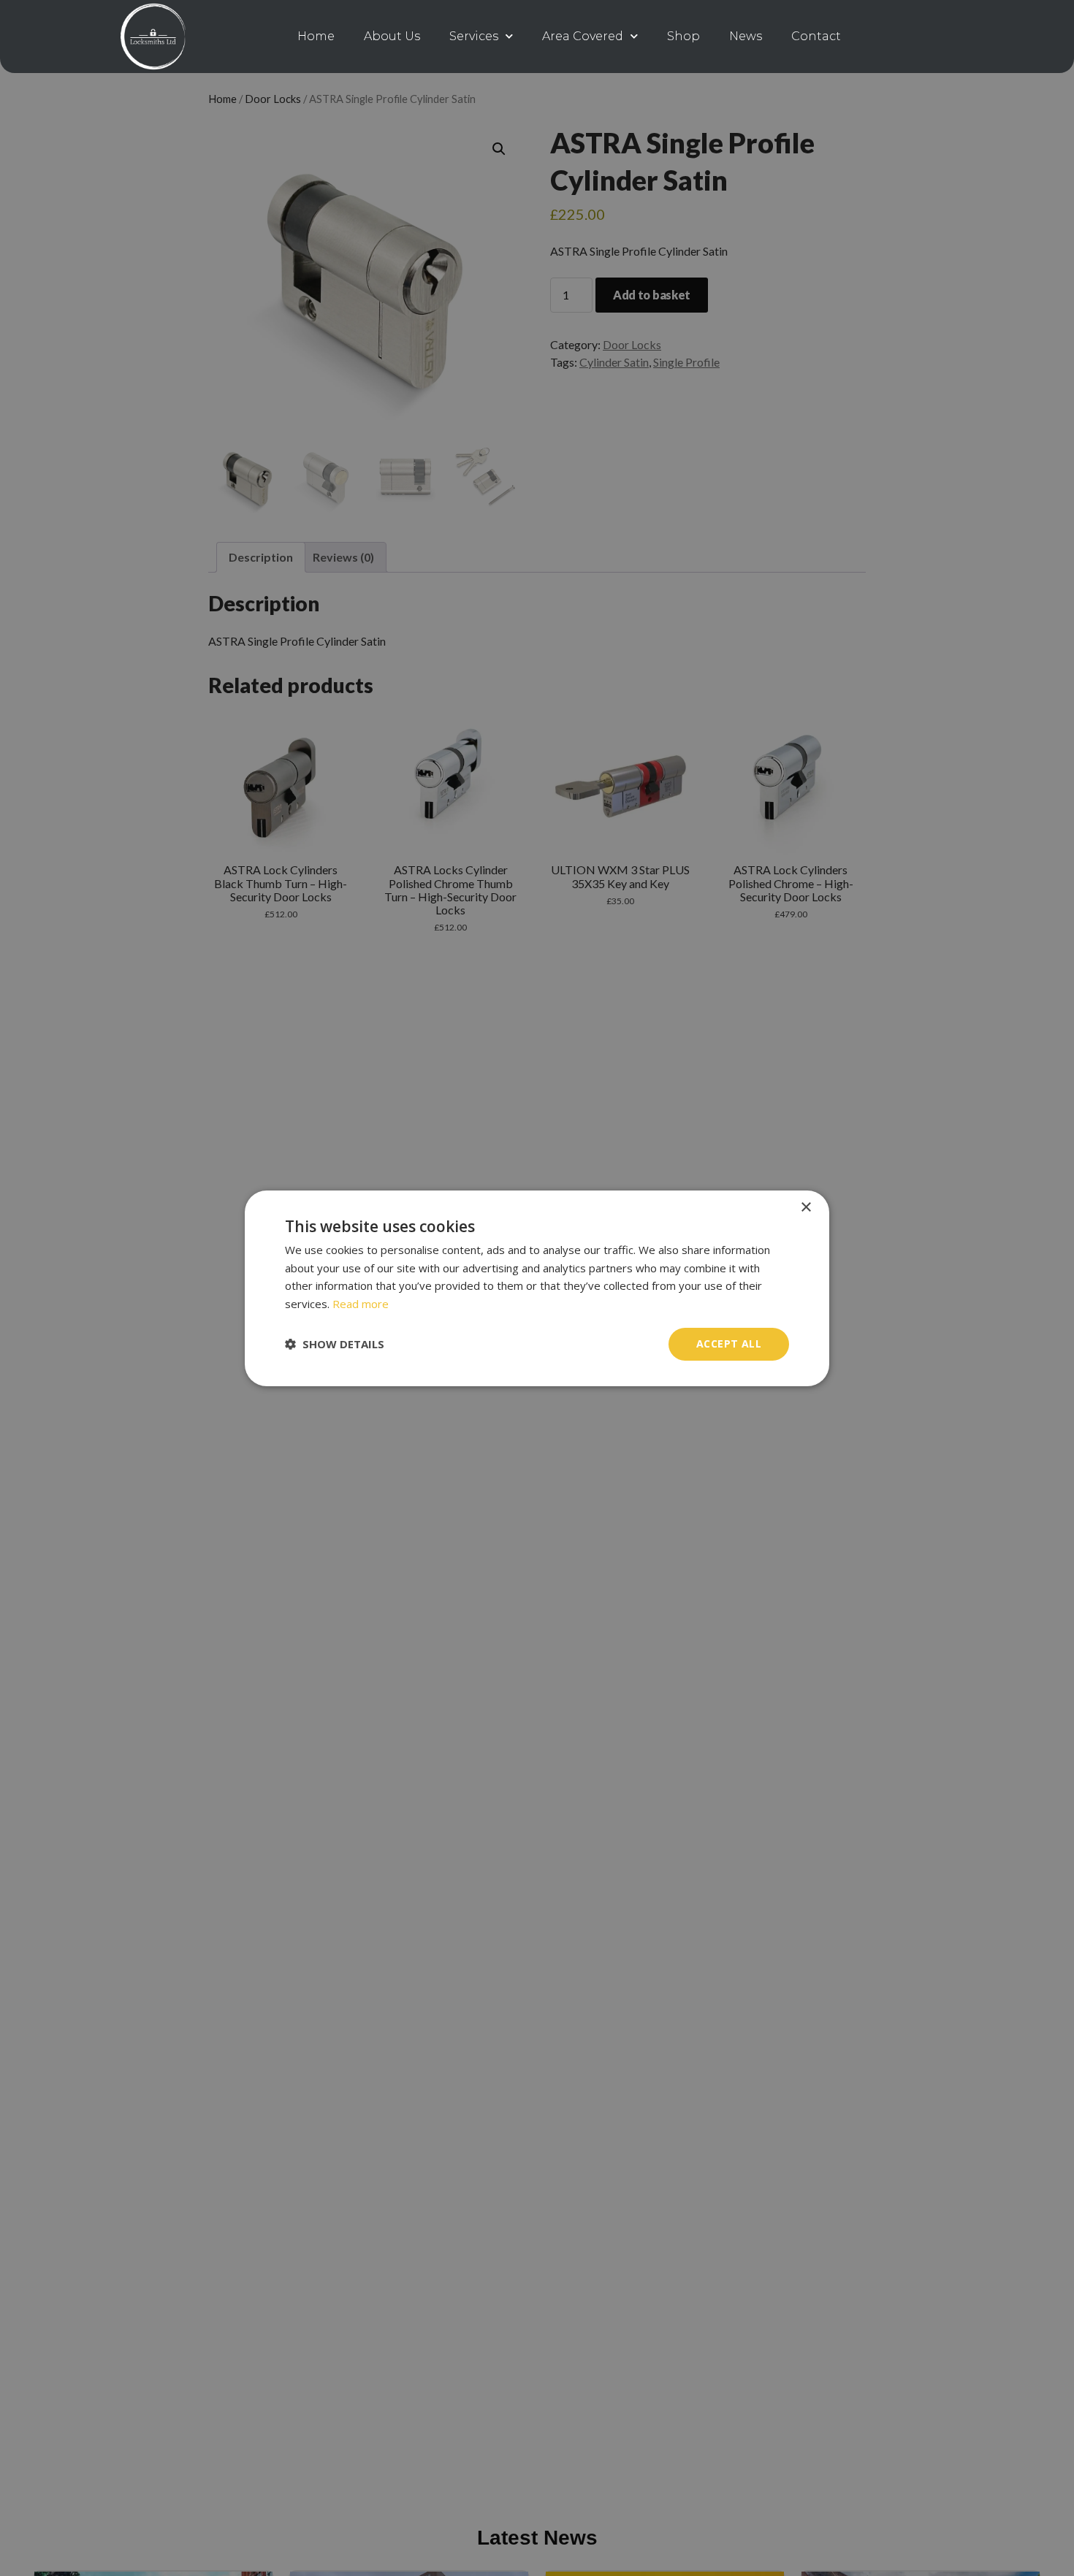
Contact (816, 36)
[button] (335, 1344)
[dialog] (537, 1288)
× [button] (805, 1207)
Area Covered (583, 36)
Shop (683, 36)
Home (316, 36)
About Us (392, 36)
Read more (361, 1304)
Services (474, 36)
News (746, 36)
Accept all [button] (729, 1344)
